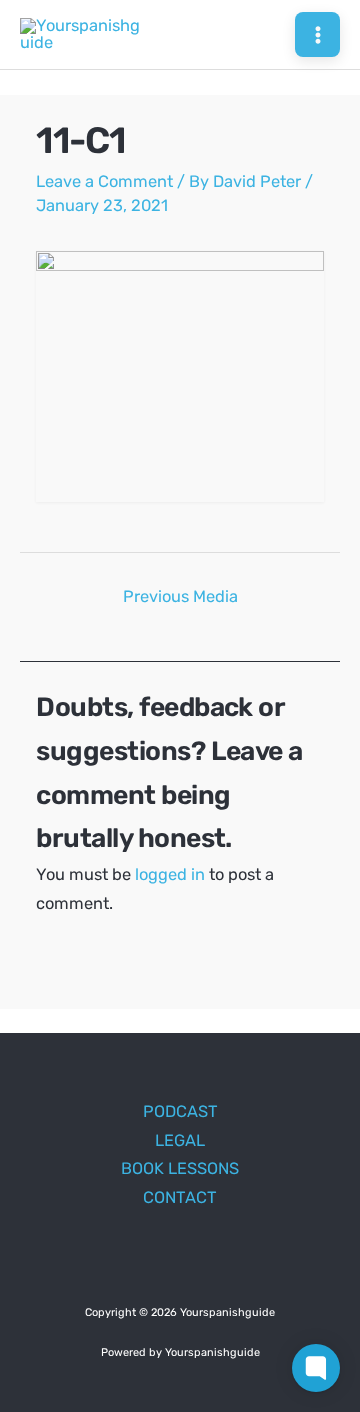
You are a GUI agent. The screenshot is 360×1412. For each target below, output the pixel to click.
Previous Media (180, 596)
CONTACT (180, 1197)
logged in (170, 874)
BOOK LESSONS (180, 1168)
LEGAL (180, 1140)
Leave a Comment (104, 181)
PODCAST (180, 1111)
